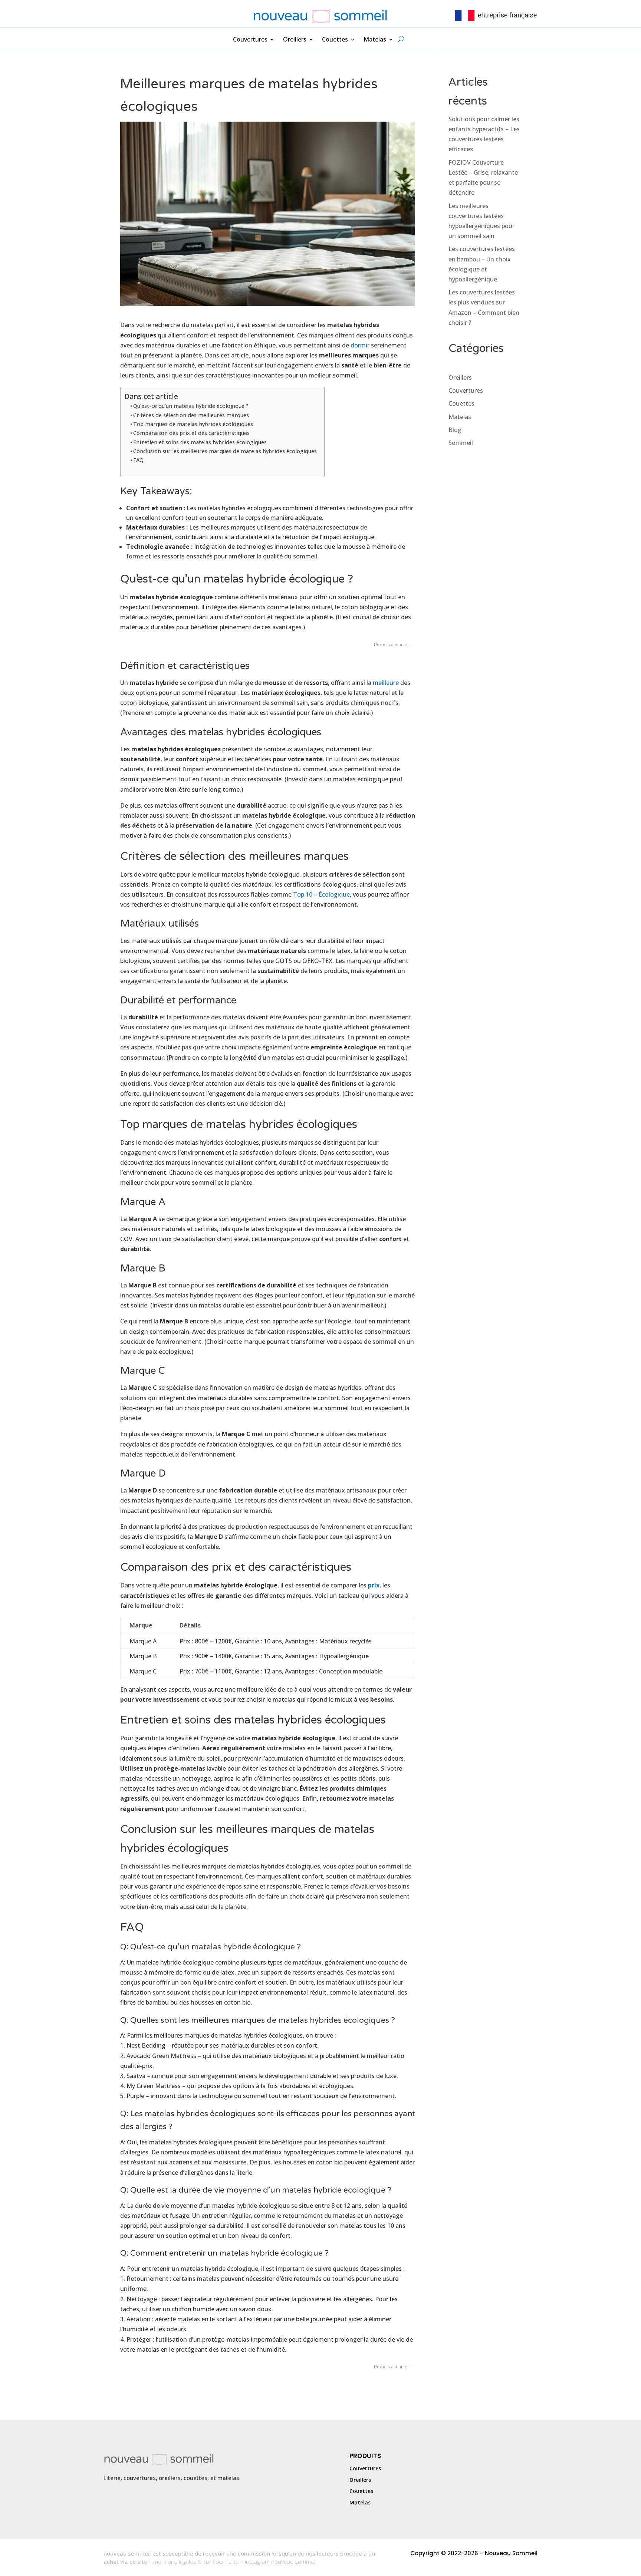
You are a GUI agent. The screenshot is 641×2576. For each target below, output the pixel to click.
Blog (455, 430)
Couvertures (250, 40)
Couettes (335, 40)
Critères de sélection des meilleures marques (191, 415)
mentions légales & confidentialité (196, 2562)
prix (374, 1585)
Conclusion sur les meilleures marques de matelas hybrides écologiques (225, 451)
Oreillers (295, 40)
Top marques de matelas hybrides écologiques (193, 424)
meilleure (386, 683)
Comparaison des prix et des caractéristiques (191, 433)
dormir (360, 345)
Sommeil (461, 443)
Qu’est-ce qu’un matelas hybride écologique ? (191, 406)
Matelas (375, 40)
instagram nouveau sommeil (281, 2562)
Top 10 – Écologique (321, 894)
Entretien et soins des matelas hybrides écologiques (200, 442)
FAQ (138, 460)
